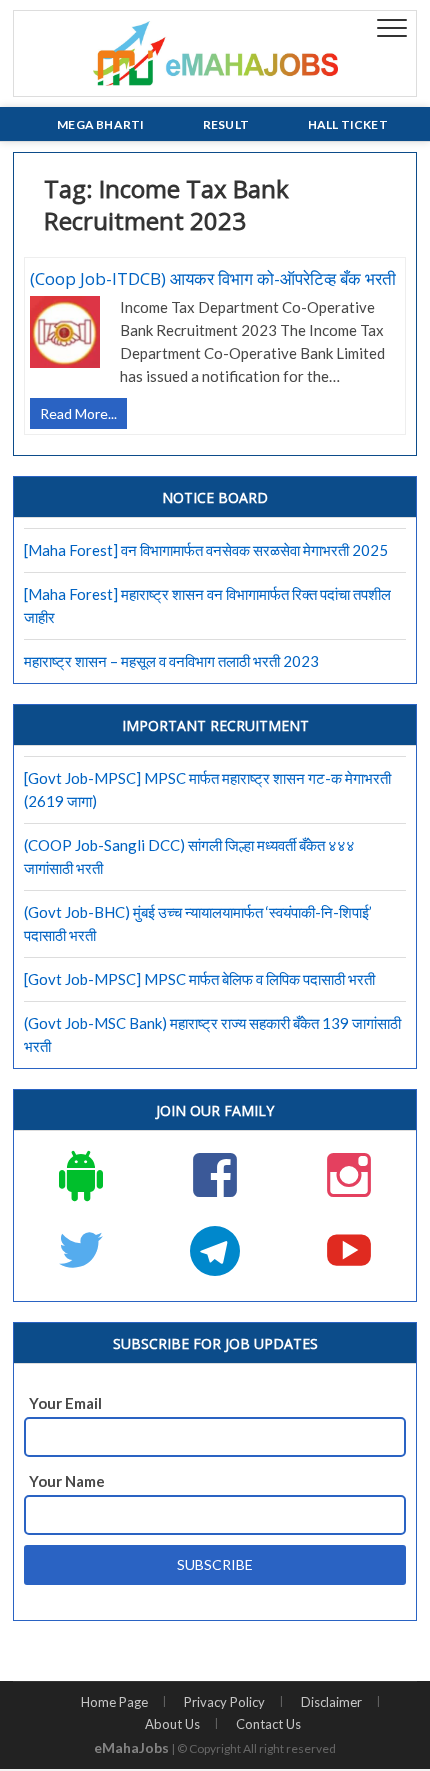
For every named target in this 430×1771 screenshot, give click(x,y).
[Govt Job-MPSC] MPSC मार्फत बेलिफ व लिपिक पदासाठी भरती (199, 979)
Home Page (114, 1702)
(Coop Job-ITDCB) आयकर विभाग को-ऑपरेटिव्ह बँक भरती (213, 278)
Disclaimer (331, 1702)
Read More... (83, 416)
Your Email (65, 1403)
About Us (172, 1724)
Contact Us (268, 1724)
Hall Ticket (348, 124)
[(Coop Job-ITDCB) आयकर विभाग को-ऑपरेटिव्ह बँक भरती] (65, 337)
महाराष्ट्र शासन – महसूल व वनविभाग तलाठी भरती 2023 (171, 661)
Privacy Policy (224, 1702)
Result (226, 124)
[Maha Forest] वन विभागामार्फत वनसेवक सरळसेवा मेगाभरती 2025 (206, 550)
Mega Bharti (100, 124)
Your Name (67, 1481)
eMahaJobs (131, 1747)
